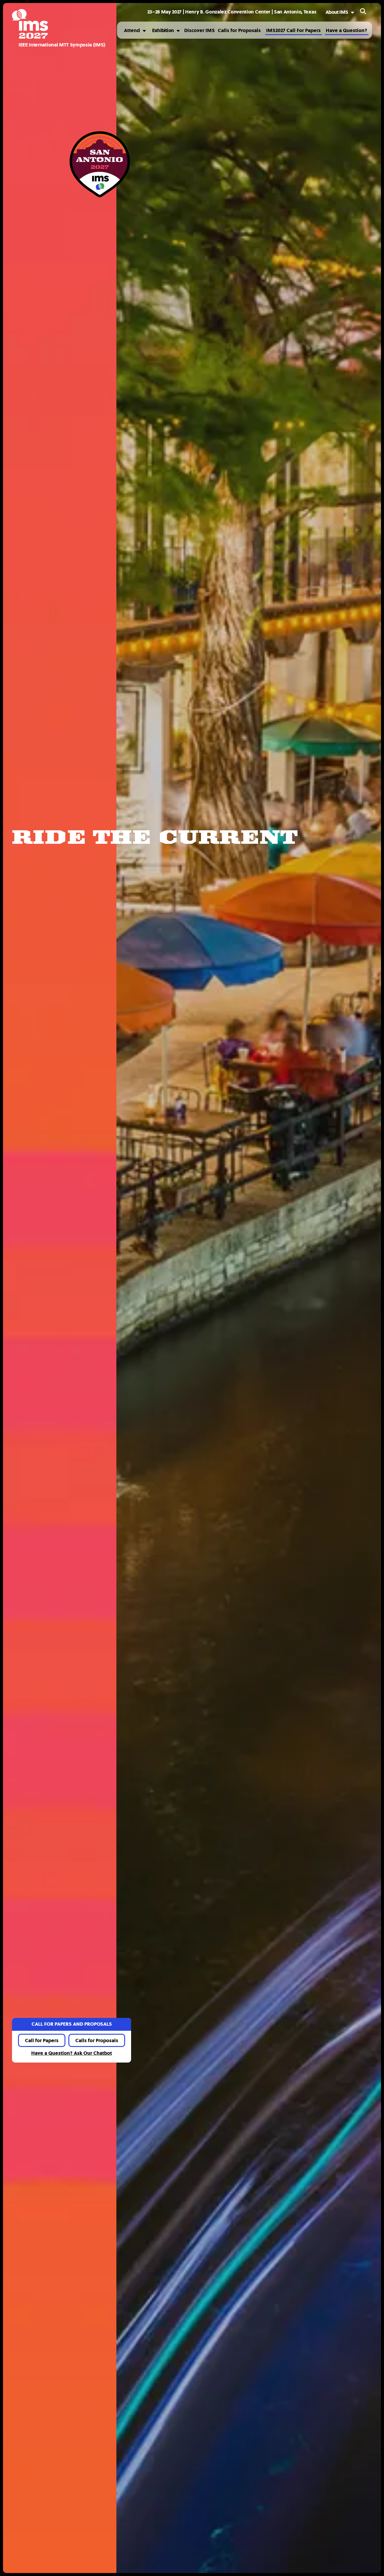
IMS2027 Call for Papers (293, 30)
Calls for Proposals (239, 30)
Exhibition (163, 30)
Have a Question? (346, 30)
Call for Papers (42, 2041)
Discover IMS (199, 30)
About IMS (337, 12)
